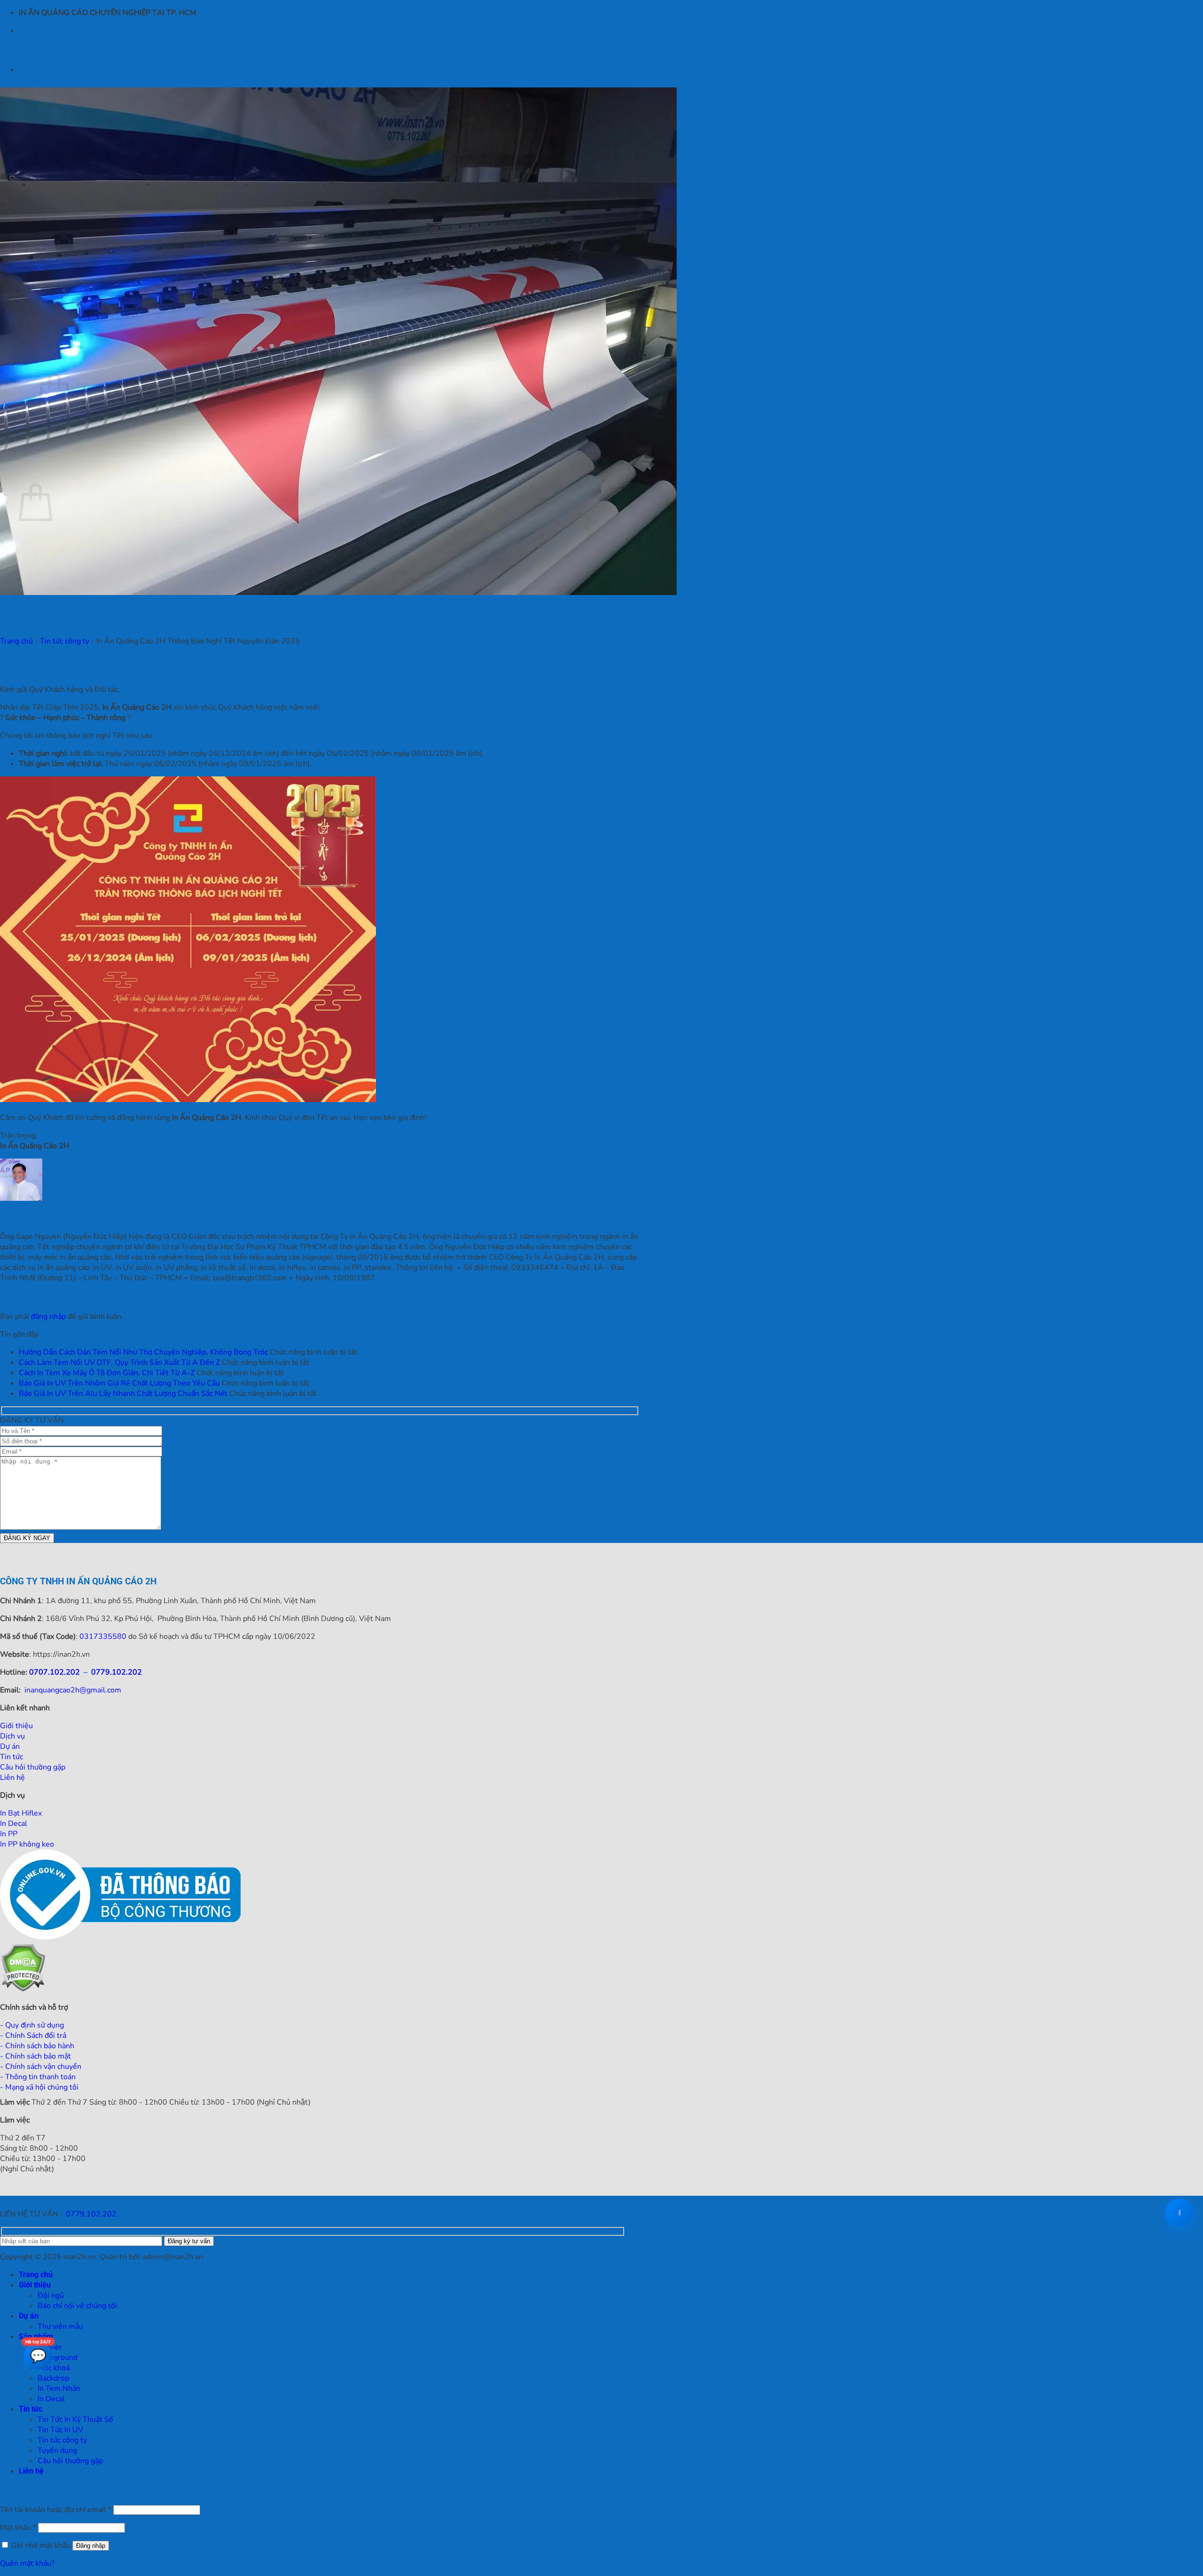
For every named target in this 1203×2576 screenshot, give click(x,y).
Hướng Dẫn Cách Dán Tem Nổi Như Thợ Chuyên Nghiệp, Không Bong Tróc (143, 1352)
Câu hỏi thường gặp (70, 2461)
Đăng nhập (91, 2546)
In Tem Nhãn (59, 2388)
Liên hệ (31, 2471)
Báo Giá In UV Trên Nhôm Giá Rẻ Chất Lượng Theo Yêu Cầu (119, 1383)
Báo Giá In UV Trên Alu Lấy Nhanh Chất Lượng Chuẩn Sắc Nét (123, 1394)
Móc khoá (54, 2368)
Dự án (29, 2316)
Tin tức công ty (65, 641)
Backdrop (53, 2378)
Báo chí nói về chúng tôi (77, 2306)
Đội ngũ (51, 2295)
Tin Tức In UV (60, 2430)
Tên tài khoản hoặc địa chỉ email (56, 2510)
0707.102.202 (55, 1672)
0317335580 (103, 1636)
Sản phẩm (36, 2337)
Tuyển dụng (57, 2451)
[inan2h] (0, 48)
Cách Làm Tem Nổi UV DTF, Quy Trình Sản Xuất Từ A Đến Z (119, 1362)
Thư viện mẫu (60, 2326)
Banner (50, 2347)
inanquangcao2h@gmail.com (73, 1690)
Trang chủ (16, 641)
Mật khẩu (18, 2528)
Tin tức (31, 2409)
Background (58, 2357)
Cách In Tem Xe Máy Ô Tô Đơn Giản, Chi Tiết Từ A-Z (107, 1373)
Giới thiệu (35, 2285)
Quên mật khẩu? (27, 2563)
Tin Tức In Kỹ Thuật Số (75, 2419)
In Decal (51, 2399)
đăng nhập (48, 1316)
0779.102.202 (117, 1672)
